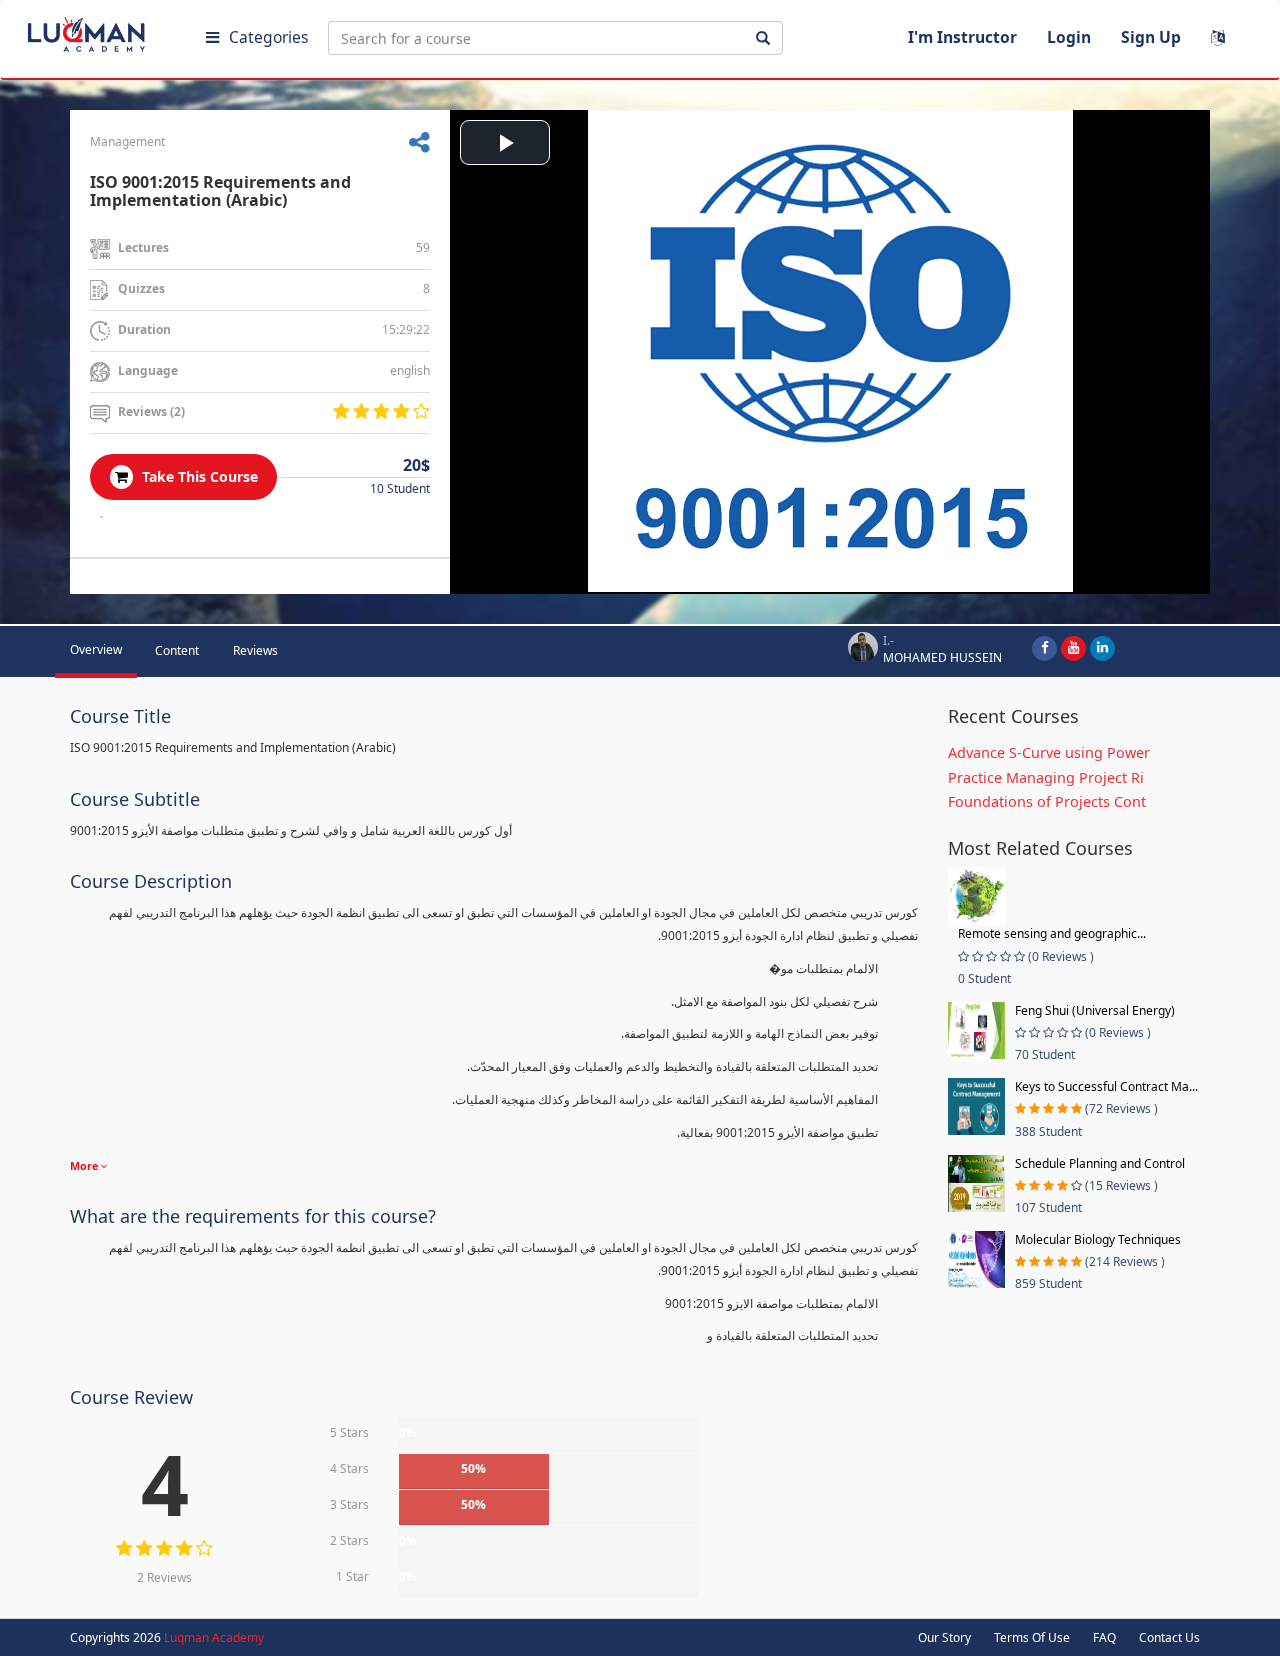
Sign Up (1151, 37)
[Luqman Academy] (101, 30)
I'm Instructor (962, 37)
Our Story (944, 1637)
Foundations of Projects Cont (1047, 801)
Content (177, 650)
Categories (268, 37)
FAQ (1104, 1637)
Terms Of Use (1032, 1637)
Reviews (255, 650)
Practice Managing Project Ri (1046, 777)
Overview (96, 649)
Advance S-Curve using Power (1049, 752)
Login (1069, 37)
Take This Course (198, 476)
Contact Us (1169, 1637)
